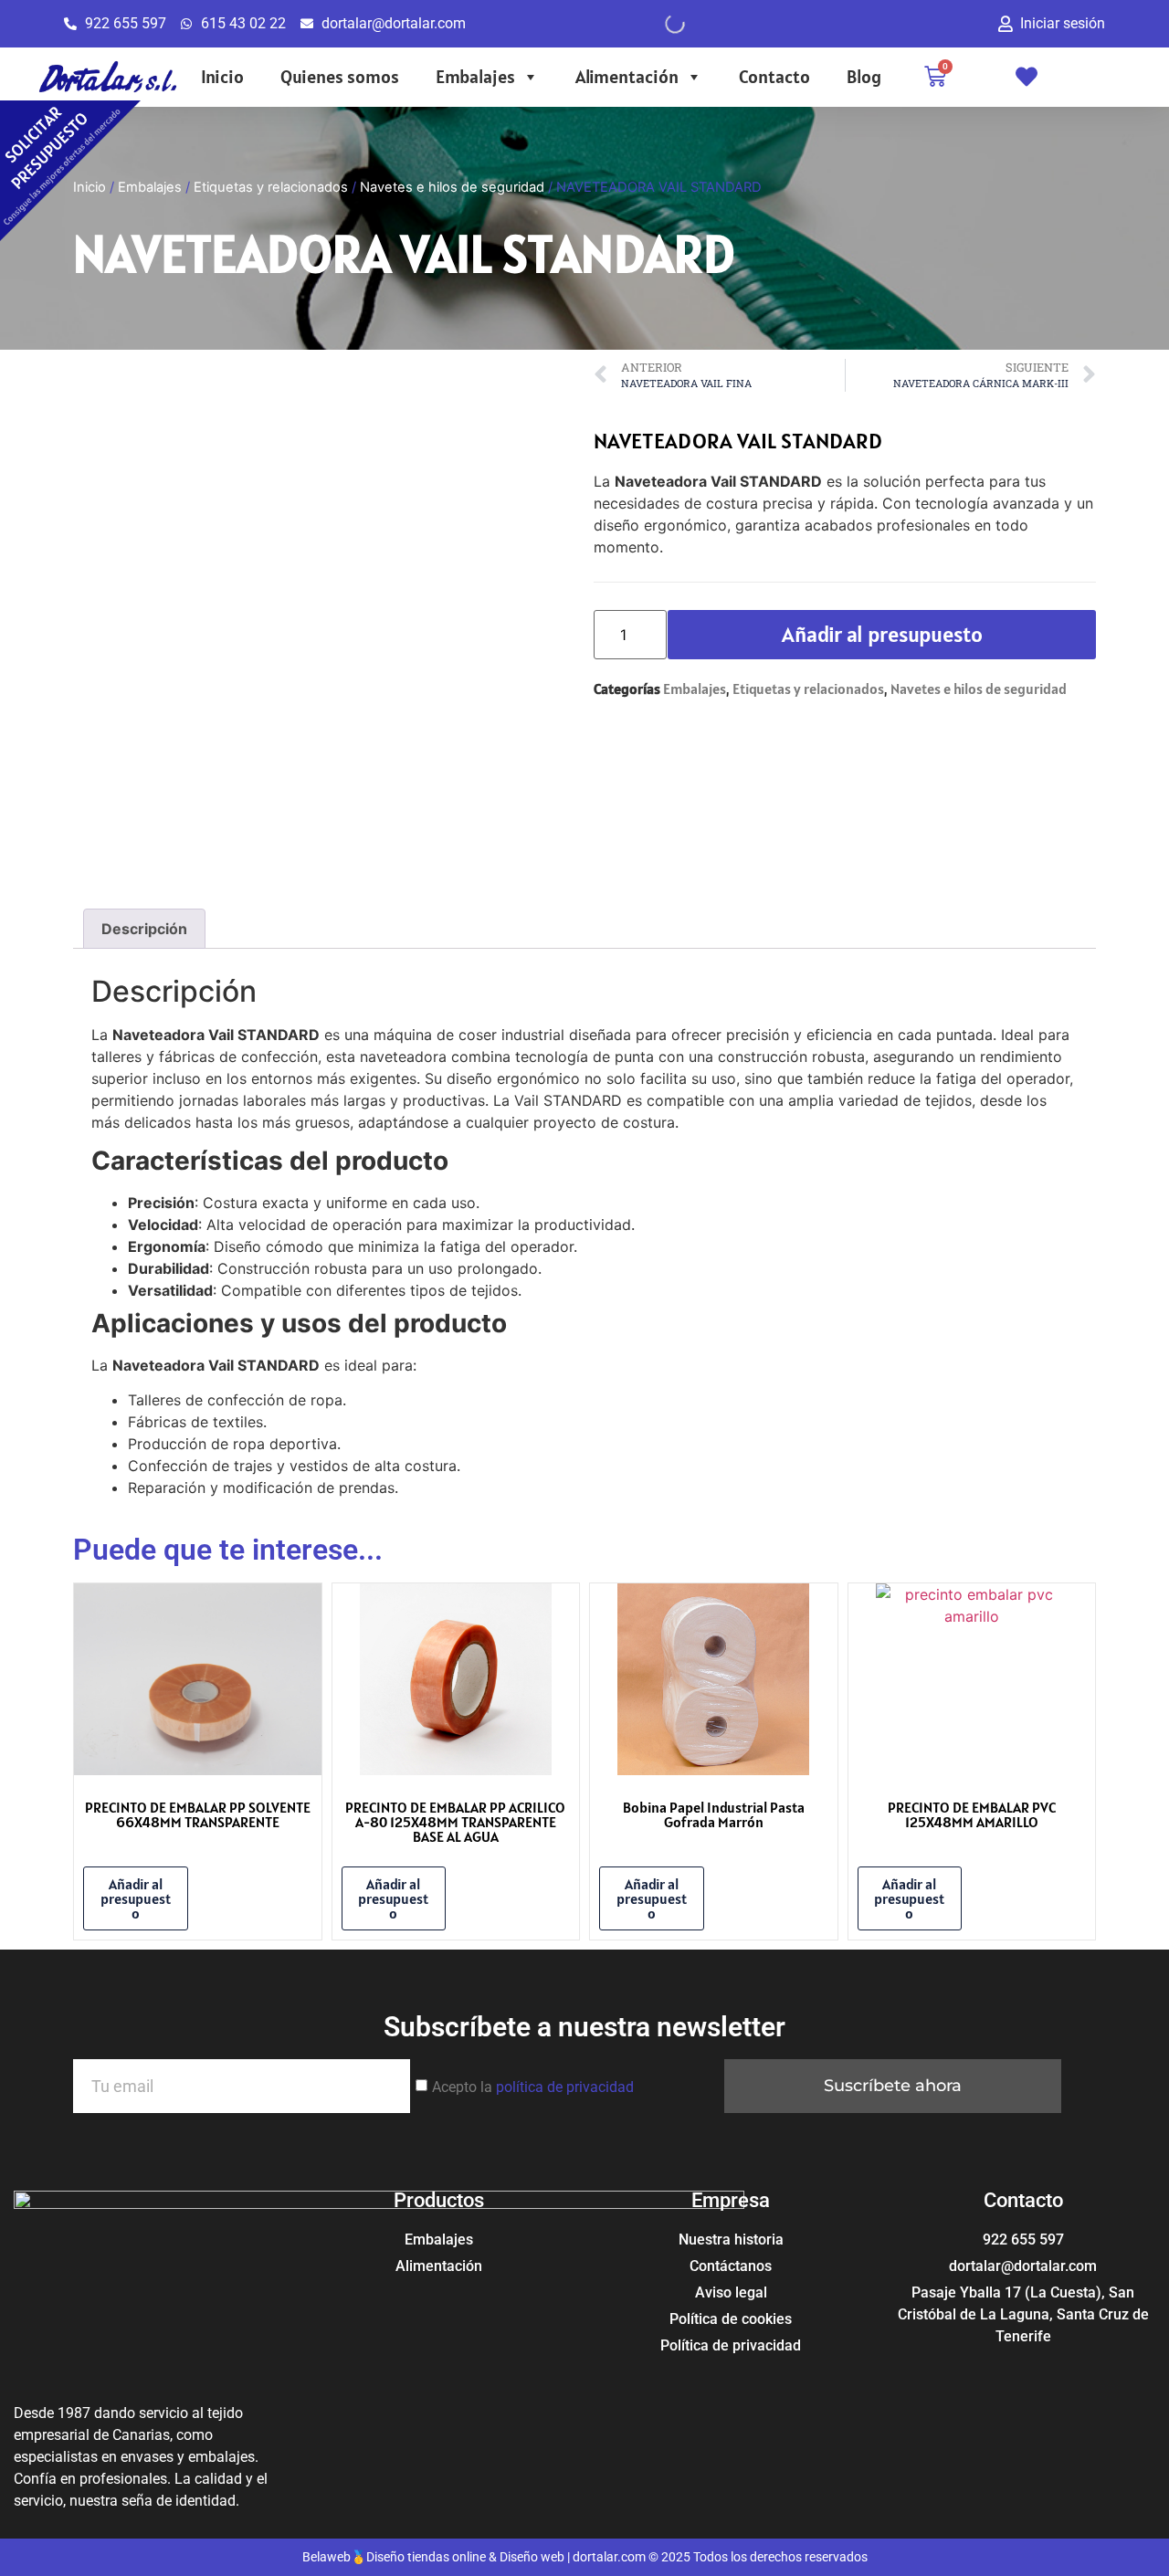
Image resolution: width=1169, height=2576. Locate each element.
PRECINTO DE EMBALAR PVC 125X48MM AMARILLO (972, 1814)
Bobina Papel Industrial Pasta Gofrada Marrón (714, 1814)
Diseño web (532, 2557)
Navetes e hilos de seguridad (452, 187)
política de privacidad (565, 2087)
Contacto (774, 77)
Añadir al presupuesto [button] (136, 1898)
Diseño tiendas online (426, 2557)
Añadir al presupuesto (882, 634)
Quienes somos (340, 77)
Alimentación (627, 77)
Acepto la (533, 2087)
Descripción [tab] (144, 929)
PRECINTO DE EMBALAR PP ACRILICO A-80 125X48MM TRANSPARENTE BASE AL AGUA (455, 1822)
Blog (864, 77)
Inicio (222, 77)
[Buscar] (659, 24)
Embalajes (475, 77)
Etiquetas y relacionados (271, 187)
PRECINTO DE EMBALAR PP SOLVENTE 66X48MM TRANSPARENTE (198, 1814)
